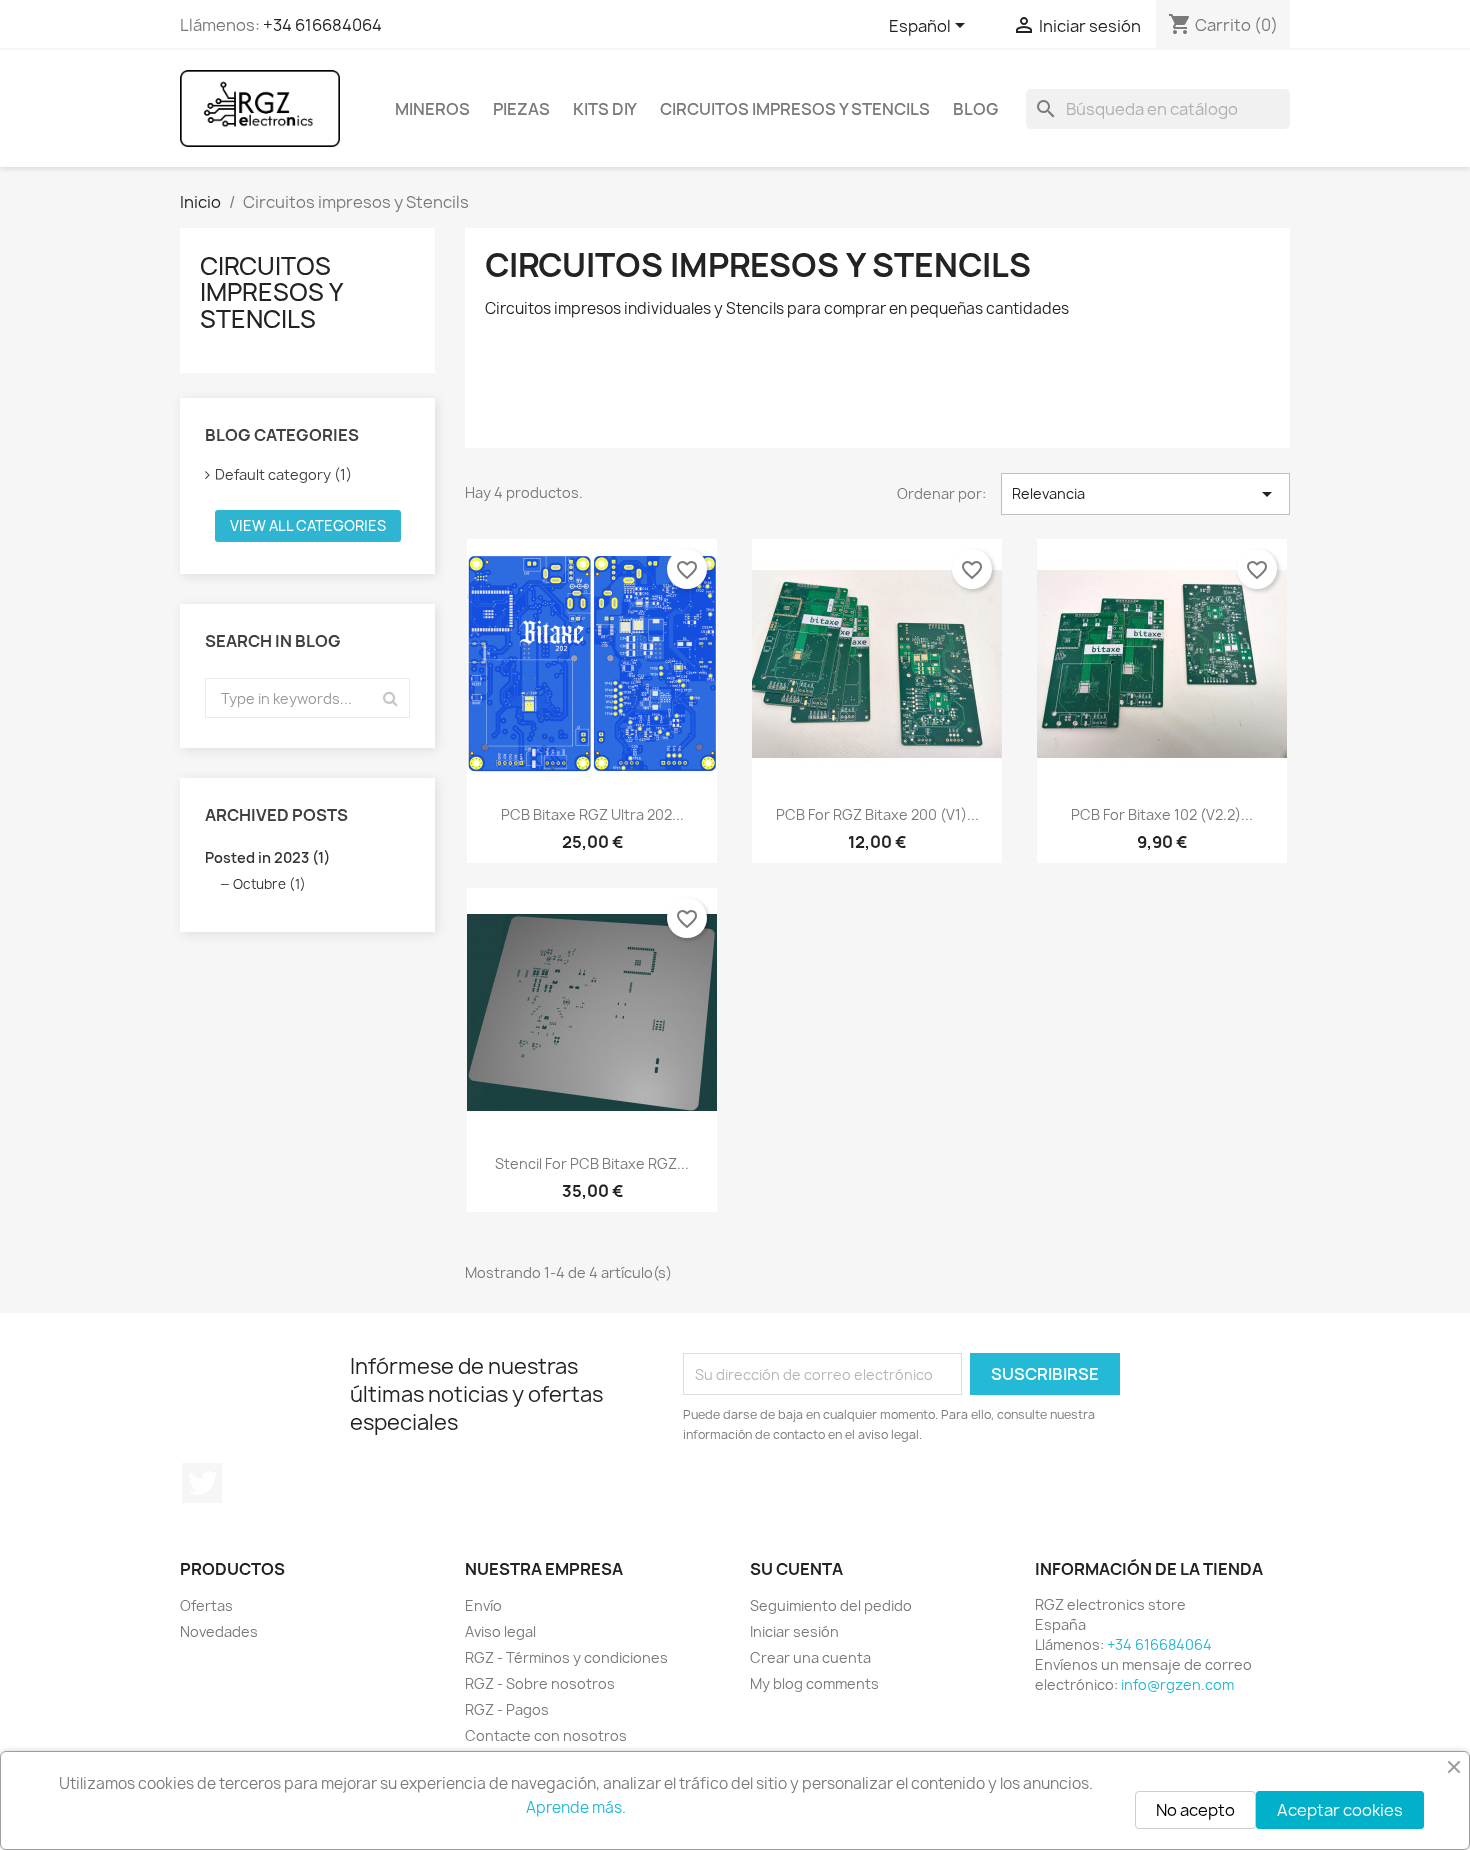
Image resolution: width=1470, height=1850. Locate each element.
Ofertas (206, 1605)
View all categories (308, 525)
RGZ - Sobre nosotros (540, 1683)
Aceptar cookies (1340, 1810)
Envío (483, 1605)
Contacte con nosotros (546, 1735)
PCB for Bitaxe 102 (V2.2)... (1162, 814)
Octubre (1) (269, 884)
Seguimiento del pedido (831, 1605)
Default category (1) (283, 474)
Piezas (521, 109)
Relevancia (1145, 494)
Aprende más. (576, 1807)
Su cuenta (796, 1569)
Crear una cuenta (810, 1657)
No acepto (1195, 1810)
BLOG (975, 109)
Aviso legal (500, 1631)
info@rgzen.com (1177, 1684)
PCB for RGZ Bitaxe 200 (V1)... (877, 814)
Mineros (432, 109)
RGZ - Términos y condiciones (566, 1657)
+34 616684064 (322, 25)
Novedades (219, 1631)
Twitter (202, 1483)
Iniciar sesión (794, 1631)
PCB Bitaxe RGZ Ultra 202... (592, 814)
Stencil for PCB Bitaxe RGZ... (592, 1163)
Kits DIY (605, 109)
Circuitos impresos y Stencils (795, 109)
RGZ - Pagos (507, 1709)
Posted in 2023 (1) (267, 857)
